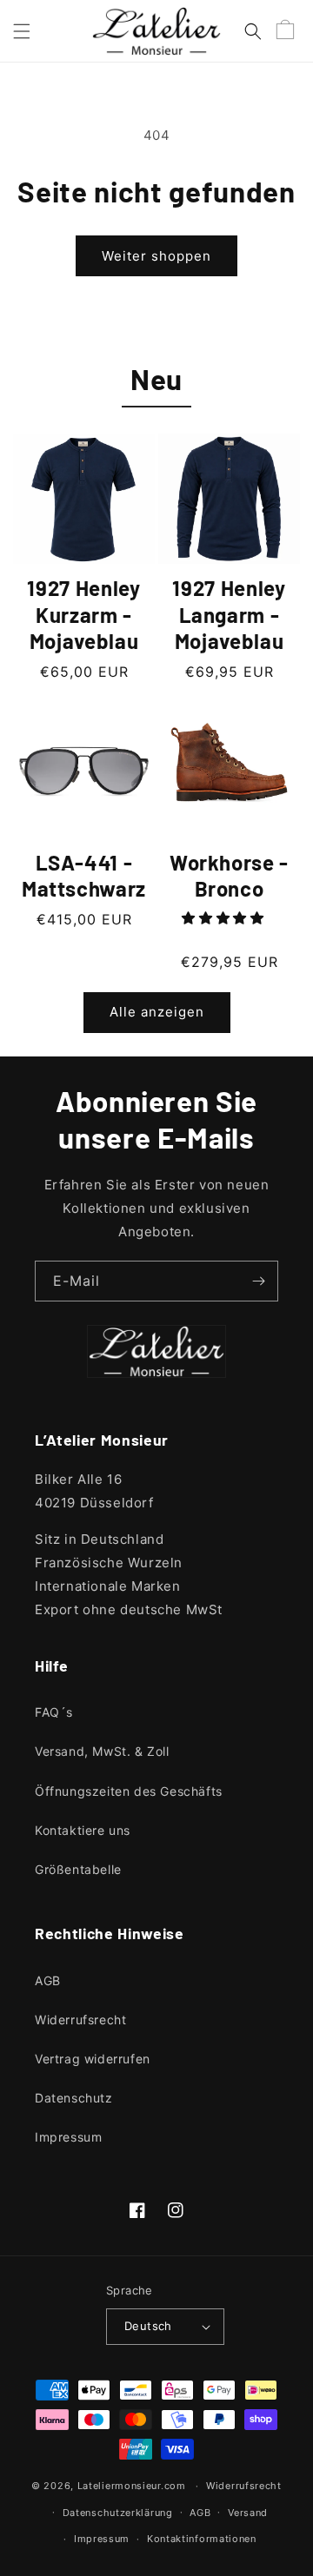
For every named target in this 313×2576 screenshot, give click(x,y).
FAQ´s (54, 1712)
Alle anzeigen (157, 1012)
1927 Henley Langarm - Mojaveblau (229, 614)
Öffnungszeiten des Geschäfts (129, 1791)
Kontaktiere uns (83, 1830)
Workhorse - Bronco (229, 876)
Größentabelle (78, 1869)
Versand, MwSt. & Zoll (102, 1751)
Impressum (68, 2137)
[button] (22, 31)
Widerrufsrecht (80, 2020)
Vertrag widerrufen (93, 2059)
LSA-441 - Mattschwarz (84, 876)
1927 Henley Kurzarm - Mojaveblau (83, 614)
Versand (248, 2513)
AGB (48, 1980)
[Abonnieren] (258, 1281)
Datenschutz (74, 2098)
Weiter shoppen (156, 256)
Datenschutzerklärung (118, 2513)
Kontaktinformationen (202, 2539)
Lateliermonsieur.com (132, 2486)
